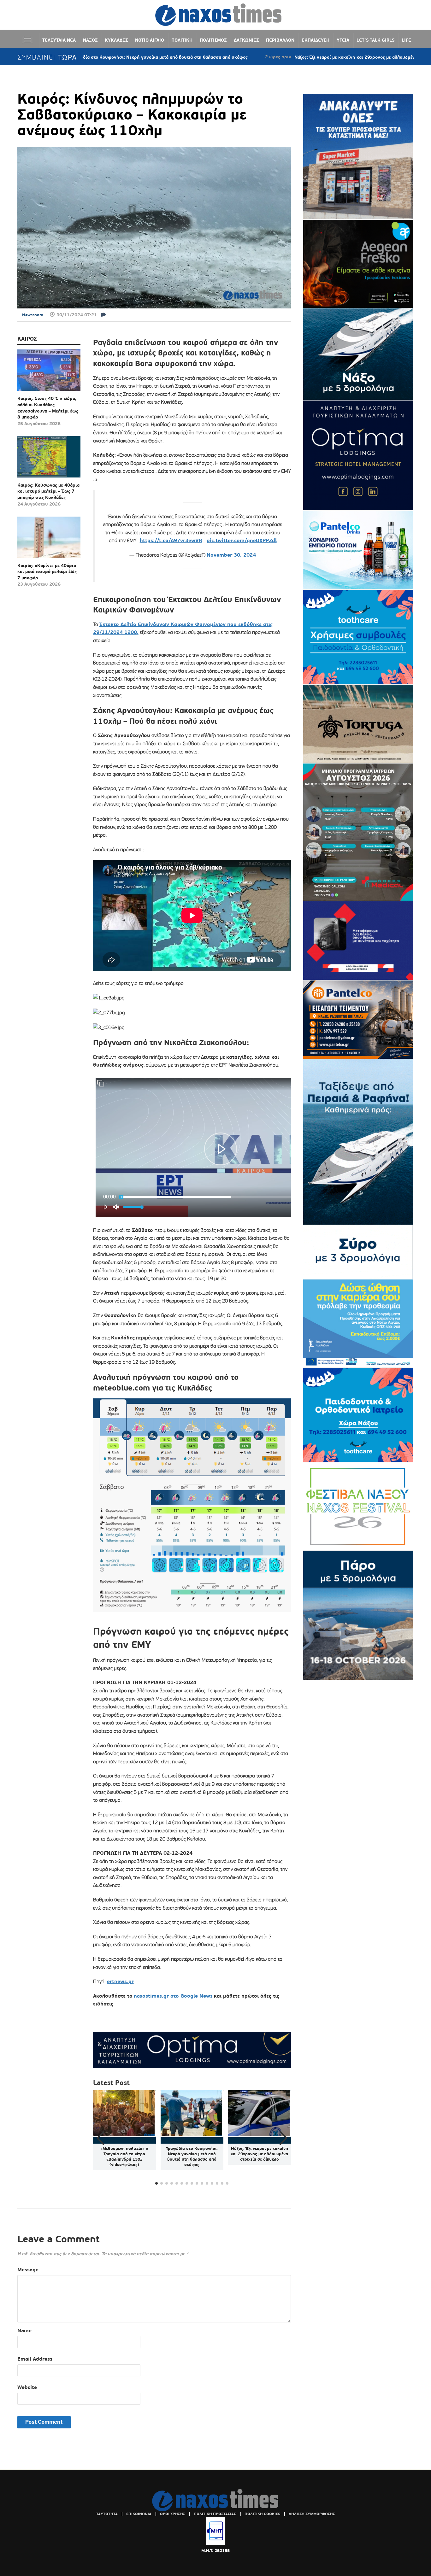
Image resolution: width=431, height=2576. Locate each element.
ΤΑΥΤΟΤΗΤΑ (107, 2514)
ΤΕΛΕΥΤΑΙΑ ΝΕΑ (59, 40)
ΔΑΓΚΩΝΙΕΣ (246, 40)
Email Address (35, 2359)
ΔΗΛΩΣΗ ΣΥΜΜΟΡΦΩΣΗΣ (312, 2514)
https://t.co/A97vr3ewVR (171, 540)
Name (24, 2330)
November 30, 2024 (231, 555)
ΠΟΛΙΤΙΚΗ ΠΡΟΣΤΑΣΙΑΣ (215, 2514)
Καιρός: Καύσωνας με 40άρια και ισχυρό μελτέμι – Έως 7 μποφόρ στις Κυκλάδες (48, 491)
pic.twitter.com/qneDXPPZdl (242, 540)
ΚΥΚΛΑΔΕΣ (116, 40)
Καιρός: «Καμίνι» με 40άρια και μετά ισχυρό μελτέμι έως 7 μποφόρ (47, 572)
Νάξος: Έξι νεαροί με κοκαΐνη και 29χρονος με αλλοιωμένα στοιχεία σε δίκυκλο (280, 57)
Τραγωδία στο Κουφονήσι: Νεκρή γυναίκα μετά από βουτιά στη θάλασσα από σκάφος (192, 2157)
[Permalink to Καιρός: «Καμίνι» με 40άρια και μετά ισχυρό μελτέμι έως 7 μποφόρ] (49, 540)
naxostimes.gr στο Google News (173, 1996)
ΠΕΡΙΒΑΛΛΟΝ (280, 40)
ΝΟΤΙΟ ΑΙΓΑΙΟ (150, 40)
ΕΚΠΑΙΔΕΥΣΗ (316, 40)
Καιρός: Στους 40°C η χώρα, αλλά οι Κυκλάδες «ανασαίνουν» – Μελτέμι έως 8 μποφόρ (48, 408)
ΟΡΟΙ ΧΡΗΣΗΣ (173, 2514)
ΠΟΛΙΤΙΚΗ (182, 40)
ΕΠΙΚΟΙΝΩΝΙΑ (139, 2514)
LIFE (406, 40)
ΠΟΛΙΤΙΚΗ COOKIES (262, 2514)
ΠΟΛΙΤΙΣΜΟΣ (213, 40)
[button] (283, 2138)
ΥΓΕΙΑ (343, 40)
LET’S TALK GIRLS (375, 40)
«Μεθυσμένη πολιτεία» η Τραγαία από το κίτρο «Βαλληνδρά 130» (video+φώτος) (124, 2157)
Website (27, 2387)
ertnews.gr (120, 1981)
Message (28, 2270)
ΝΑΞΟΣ (90, 40)
